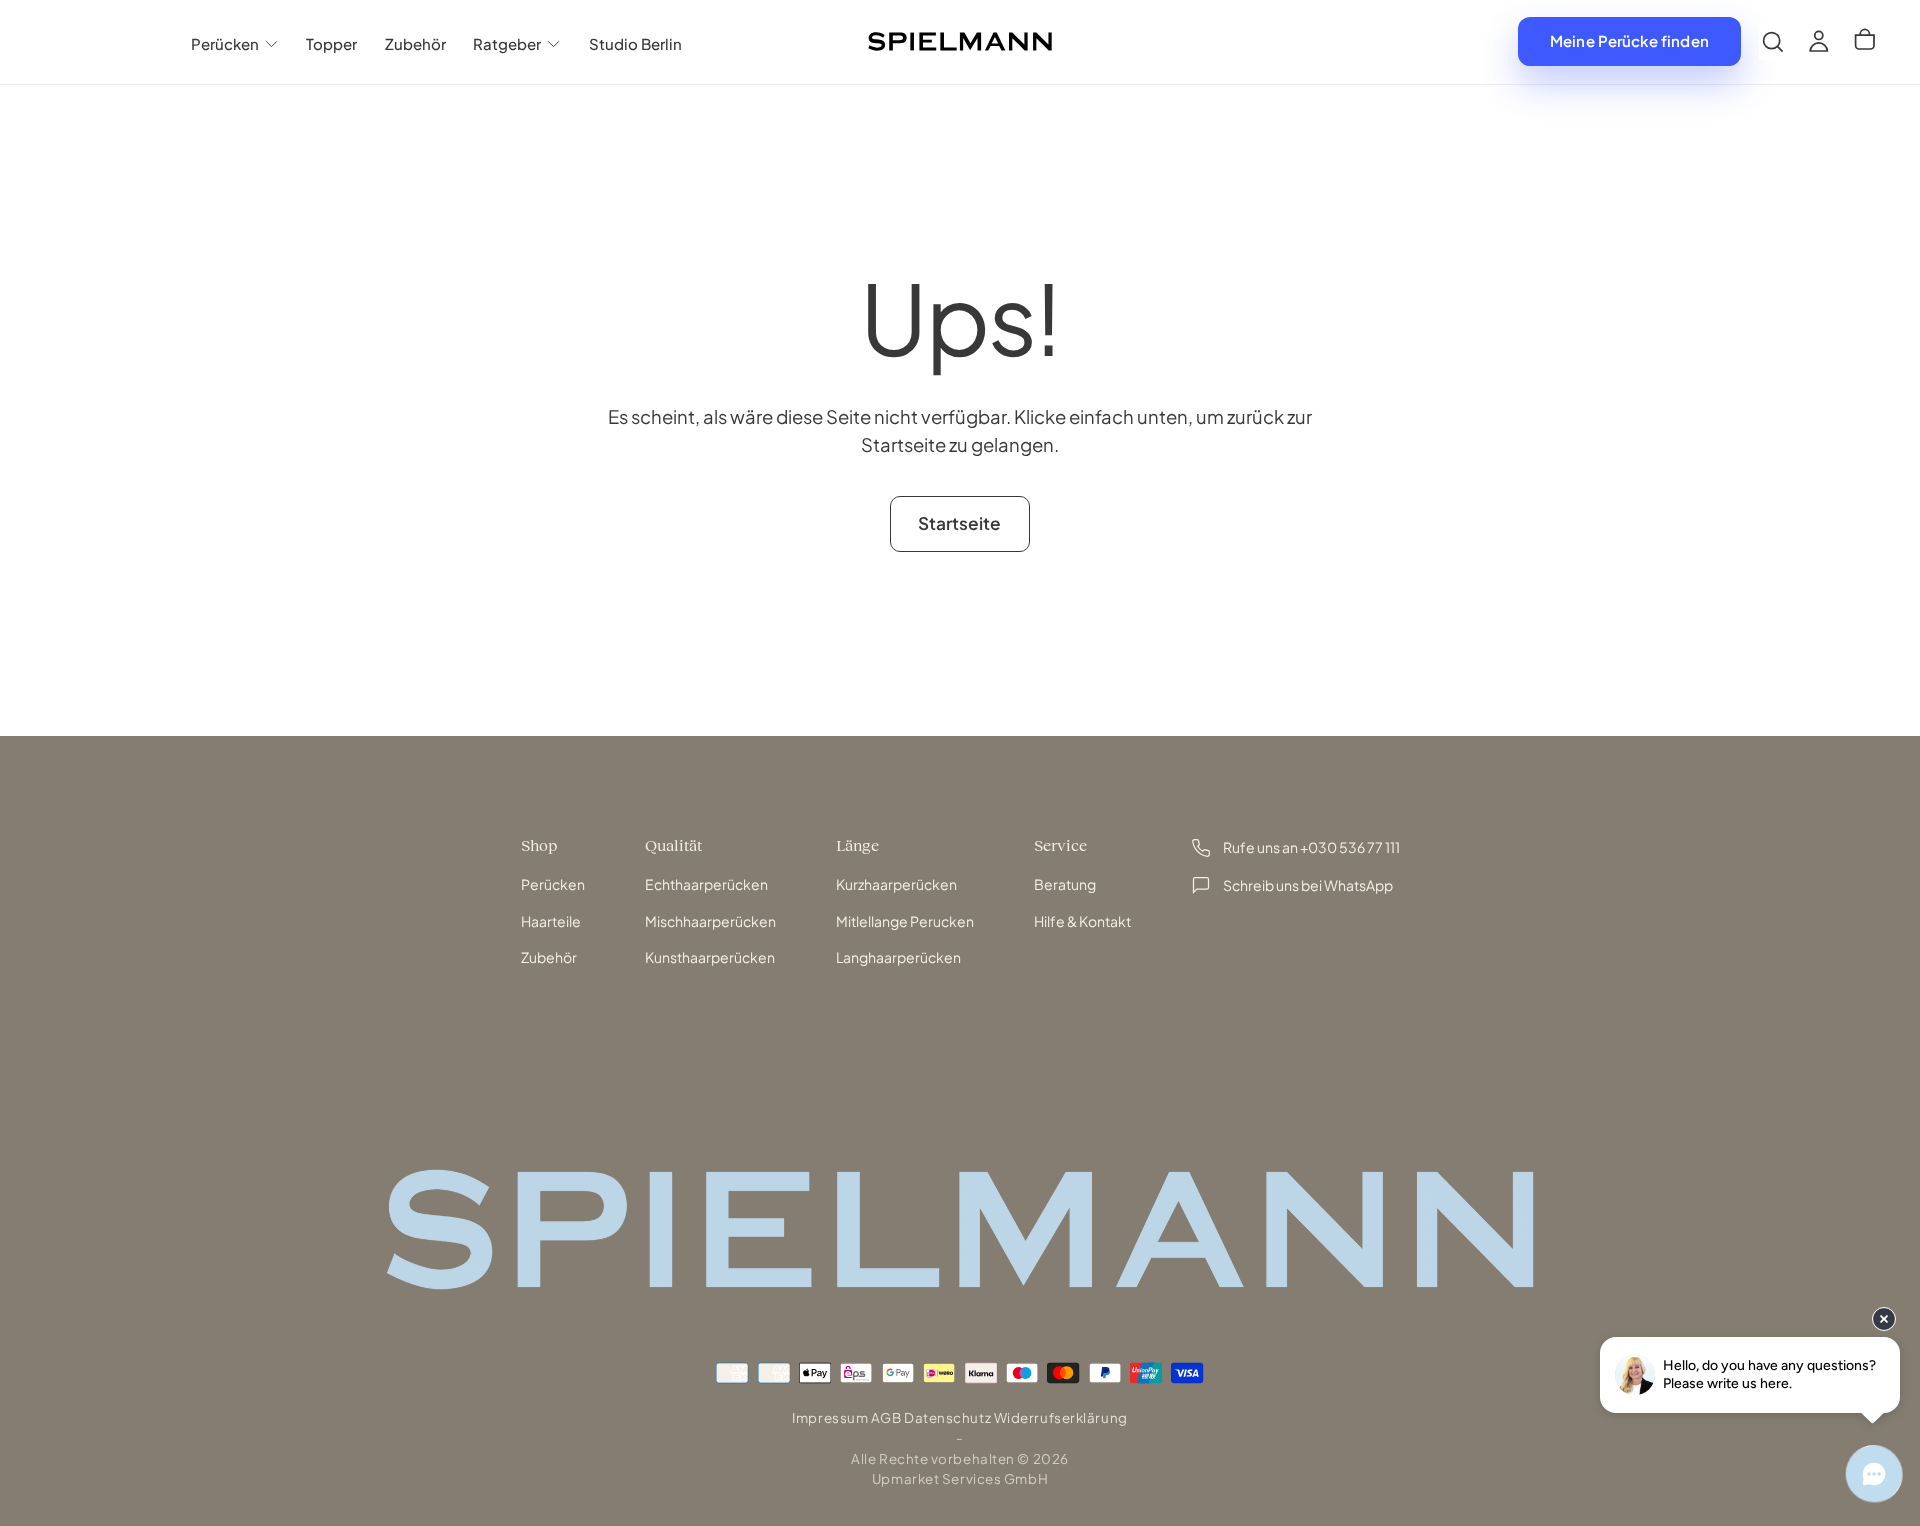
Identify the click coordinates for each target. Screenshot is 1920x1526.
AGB (886, 1417)
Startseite (959, 523)
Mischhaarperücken (710, 921)
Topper (331, 43)
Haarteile (551, 921)
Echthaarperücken (706, 884)
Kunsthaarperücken (710, 957)
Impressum (830, 1417)
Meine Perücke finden (1629, 40)
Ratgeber (507, 43)
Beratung (1065, 884)
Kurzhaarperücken (896, 884)
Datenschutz (947, 1417)
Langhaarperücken (898, 957)
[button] (1773, 41)
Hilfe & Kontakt (1082, 921)
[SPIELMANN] (960, 1229)
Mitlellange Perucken (905, 921)
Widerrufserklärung (1061, 1417)
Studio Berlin (635, 43)
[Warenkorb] (1865, 42)
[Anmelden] (1819, 41)
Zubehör (415, 43)
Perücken (225, 43)
